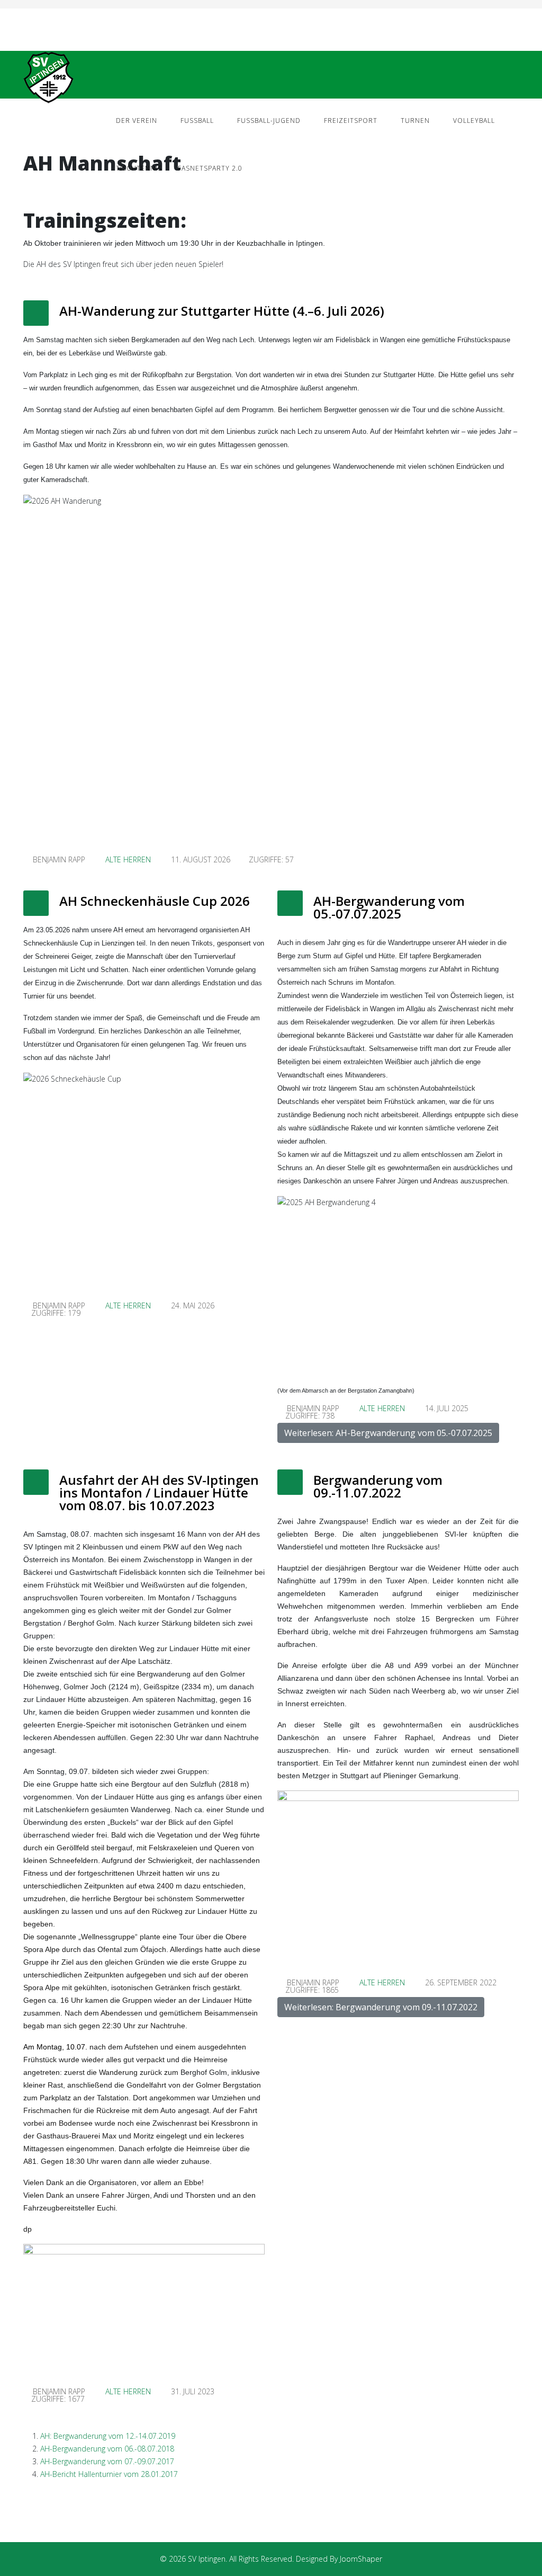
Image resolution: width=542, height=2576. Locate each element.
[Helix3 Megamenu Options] (514, 74)
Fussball (197, 121)
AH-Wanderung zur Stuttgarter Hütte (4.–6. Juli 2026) (222, 311)
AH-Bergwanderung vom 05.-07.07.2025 (389, 907)
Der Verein (137, 121)
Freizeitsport (351, 121)
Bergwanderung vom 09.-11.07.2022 (378, 1486)
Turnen (415, 121)
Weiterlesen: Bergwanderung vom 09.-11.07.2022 (381, 2007)
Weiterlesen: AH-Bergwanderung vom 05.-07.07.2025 (388, 1433)
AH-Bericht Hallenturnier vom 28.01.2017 (109, 2474)
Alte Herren (128, 859)
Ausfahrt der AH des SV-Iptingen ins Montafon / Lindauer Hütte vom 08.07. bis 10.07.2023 (159, 1492)
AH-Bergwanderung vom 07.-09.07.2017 (108, 2461)
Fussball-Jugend (269, 121)
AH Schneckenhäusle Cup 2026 (155, 901)
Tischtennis (139, 168)
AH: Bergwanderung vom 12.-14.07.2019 (108, 2436)
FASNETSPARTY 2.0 (210, 168)
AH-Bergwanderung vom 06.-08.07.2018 (107, 2449)
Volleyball (474, 121)
